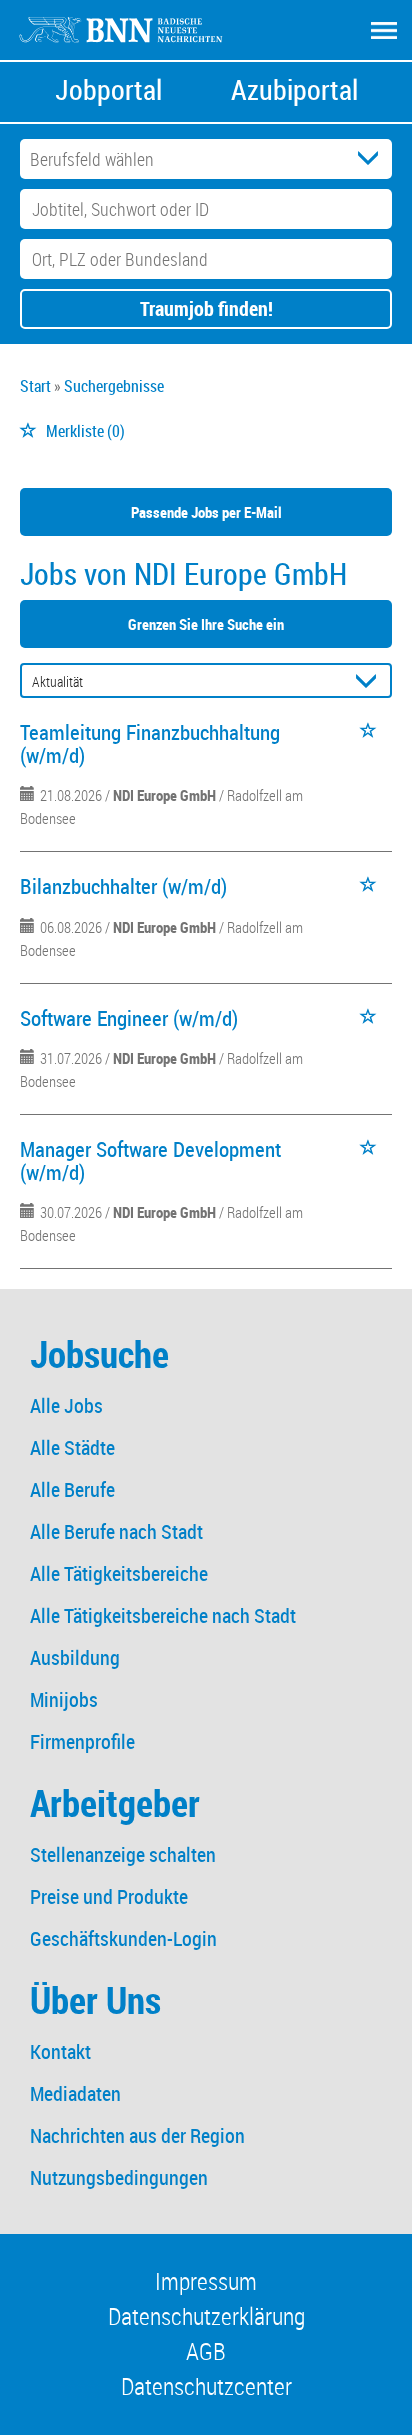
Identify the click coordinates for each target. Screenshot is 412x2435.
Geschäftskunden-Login (123, 1938)
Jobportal (108, 89)
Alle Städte (72, 1447)
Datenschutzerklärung (206, 2316)
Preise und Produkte (109, 1896)
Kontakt (60, 2051)
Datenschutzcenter (206, 2386)
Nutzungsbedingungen (119, 2177)
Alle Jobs (66, 1405)
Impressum (206, 2281)
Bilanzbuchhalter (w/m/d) (123, 886)
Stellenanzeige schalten (123, 1854)
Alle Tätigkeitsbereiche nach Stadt (163, 1615)
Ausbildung (75, 1657)
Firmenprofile (82, 1741)
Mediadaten (75, 2093)
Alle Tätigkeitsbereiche (119, 1573)
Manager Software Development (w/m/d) (150, 1160)
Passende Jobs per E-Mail (206, 512)
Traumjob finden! (206, 308)
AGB (206, 2351)
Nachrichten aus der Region (137, 2135)
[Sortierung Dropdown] (370, 681)
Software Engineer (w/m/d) (129, 1018)
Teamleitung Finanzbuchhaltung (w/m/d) (150, 743)
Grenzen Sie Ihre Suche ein (206, 624)
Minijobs (64, 1699)
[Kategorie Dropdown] (372, 159)
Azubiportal (294, 89)
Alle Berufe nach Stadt (116, 1531)
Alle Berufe (72, 1489)
